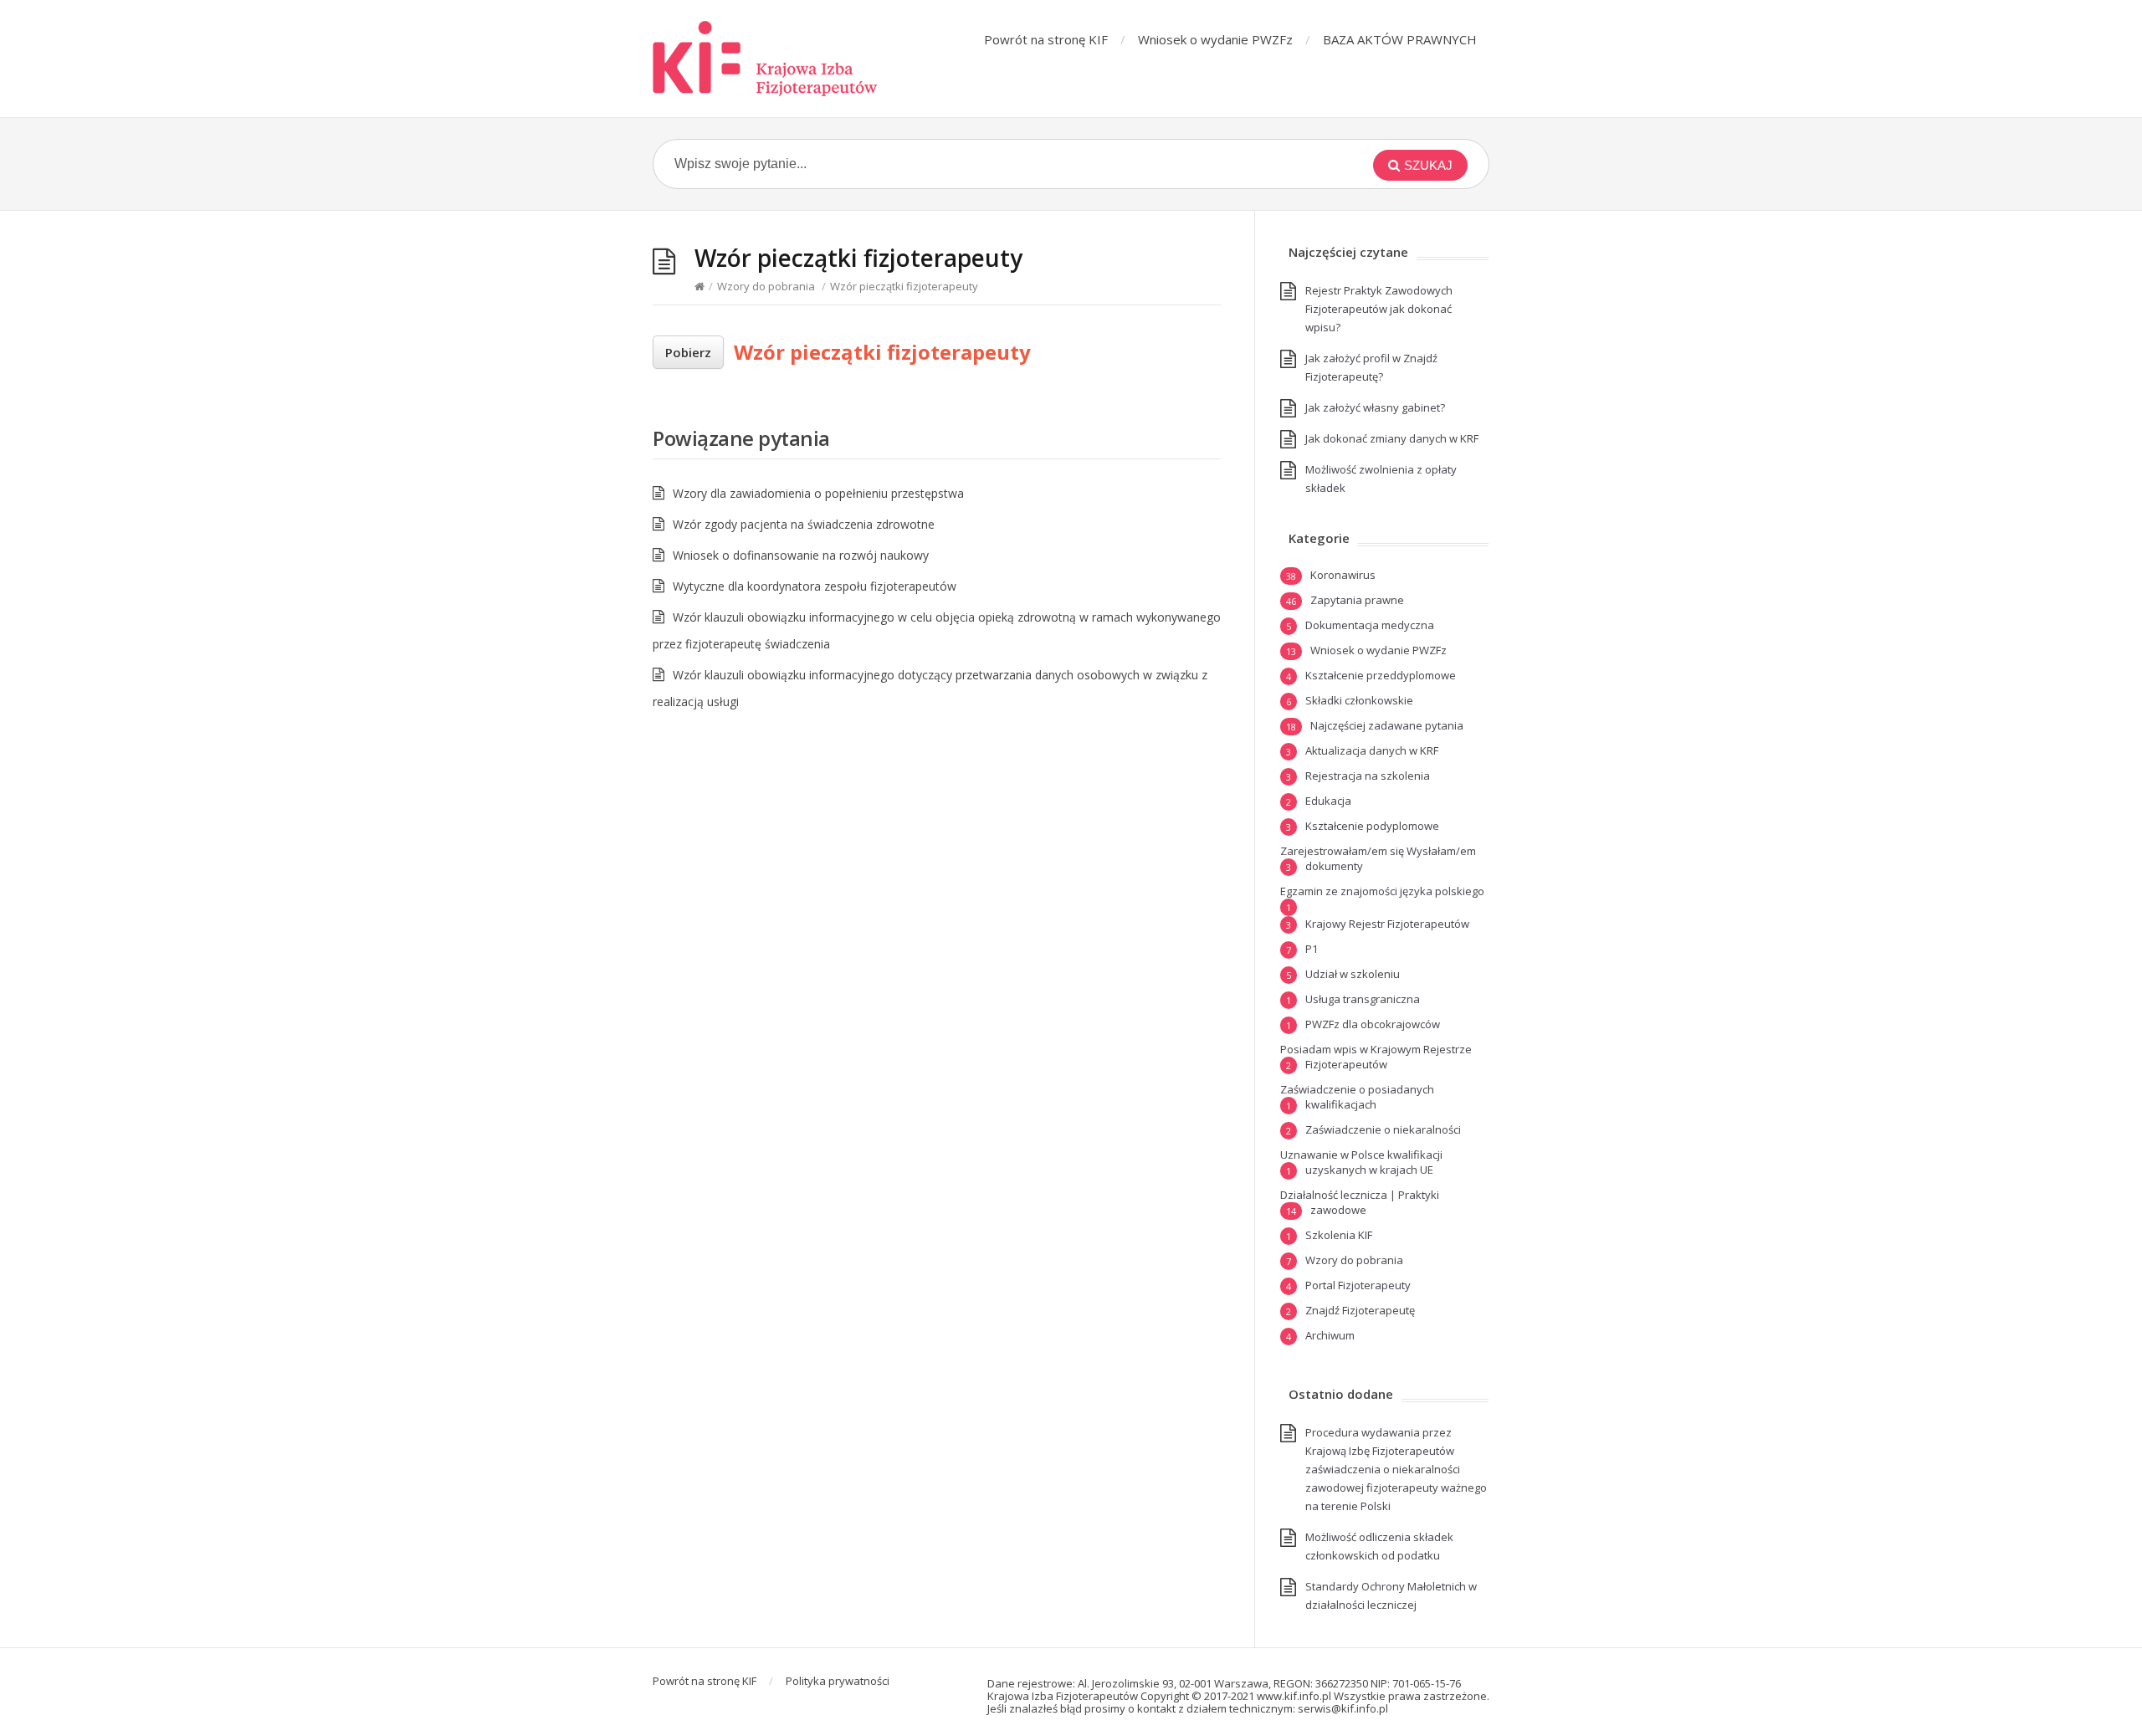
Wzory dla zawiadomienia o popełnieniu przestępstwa (818, 493)
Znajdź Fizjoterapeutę (1360, 1310)
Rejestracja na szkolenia (1368, 776)
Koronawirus (1343, 575)
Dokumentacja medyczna (1370, 625)
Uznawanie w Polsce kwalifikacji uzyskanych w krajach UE (1361, 1162)
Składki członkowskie (1359, 700)
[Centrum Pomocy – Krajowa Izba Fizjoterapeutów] (765, 59)
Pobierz (688, 352)
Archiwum (1330, 1335)
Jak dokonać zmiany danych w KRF (1392, 438)
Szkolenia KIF (1339, 1235)
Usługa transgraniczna (1363, 999)
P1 (1312, 949)
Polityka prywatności (838, 1681)
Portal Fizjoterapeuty (1358, 1285)
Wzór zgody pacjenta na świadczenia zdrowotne (804, 524)
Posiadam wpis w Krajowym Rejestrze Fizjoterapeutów (1376, 1057)
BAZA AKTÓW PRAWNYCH (1400, 39)
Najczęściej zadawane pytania (1387, 725)
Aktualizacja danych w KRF (1372, 750)
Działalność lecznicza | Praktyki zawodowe (1360, 1202)
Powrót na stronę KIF (1046, 39)
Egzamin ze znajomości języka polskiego (1382, 891)
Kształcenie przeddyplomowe (1381, 675)
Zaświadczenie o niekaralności (1383, 1129)
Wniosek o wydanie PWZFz (1215, 39)
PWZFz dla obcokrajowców (1373, 1024)
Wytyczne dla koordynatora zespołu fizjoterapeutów (815, 586)
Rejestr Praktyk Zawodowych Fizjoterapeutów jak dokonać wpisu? (1379, 309)
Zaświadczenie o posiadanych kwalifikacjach (1357, 1097)
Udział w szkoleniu (1353, 974)
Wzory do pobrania (766, 286)
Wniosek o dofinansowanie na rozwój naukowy (801, 555)
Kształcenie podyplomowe (1372, 826)
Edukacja (1328, 801)
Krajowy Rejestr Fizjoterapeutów (1387, 924)
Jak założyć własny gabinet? (1375, 407)
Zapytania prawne (1357, 600)
